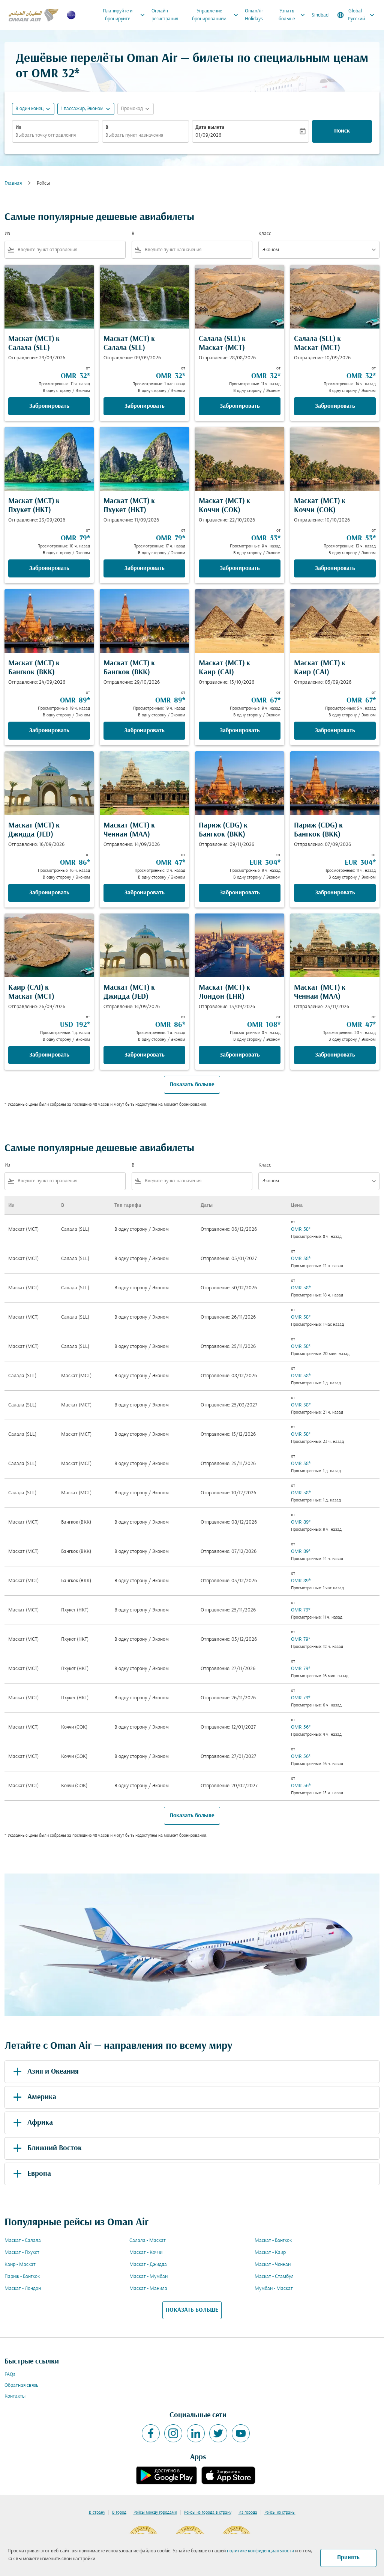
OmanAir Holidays (254, 15)
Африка (40, 2123)
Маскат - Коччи (146, 2253)
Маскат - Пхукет (22, 2253)
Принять (348, 2558)
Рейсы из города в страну (208, 2513)
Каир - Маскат (20, 2265)
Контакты (15, 2396)
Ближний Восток (55, 2148)
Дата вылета (210, 127)
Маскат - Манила (148, 2289)
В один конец (29, 109)
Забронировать (49, 406)
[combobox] (55, 135)
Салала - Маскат (148, 2241)
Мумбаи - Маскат (274, 2289)
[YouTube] (241, 2433)
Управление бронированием (216, 15)
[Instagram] (173, 2433)
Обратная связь (21, 2385)
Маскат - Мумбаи (148, 2277)
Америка (42, 2097)
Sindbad (320, 15)
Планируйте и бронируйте (124, 15)
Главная (13, 183)
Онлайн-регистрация (165, 15)
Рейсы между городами (155, 2513)
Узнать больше (292, 15)
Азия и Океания (53, 2072)
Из (18, 127)
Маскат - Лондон (23, 2289)
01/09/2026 (208, 135)
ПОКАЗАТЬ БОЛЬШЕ (192, 2310)
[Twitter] (218, 2433)
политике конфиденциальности (260, 2551)
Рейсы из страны (280, 2513)
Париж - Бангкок (22, 2277)
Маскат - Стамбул (274, 2277)
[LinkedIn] (196, 2433)
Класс (265, 234)
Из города (248, 2513)
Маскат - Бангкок (273, 2241)
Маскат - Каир (270, 2253)
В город (119, 2513)
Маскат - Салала (23, 2241)
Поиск (342, 131)
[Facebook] (151, 2433)
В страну (97, 2513)
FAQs (10, 2375)
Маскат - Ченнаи (273, 2265)
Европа (39, 2174)
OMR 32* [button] (55, 74)
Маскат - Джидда (148, 2265)
